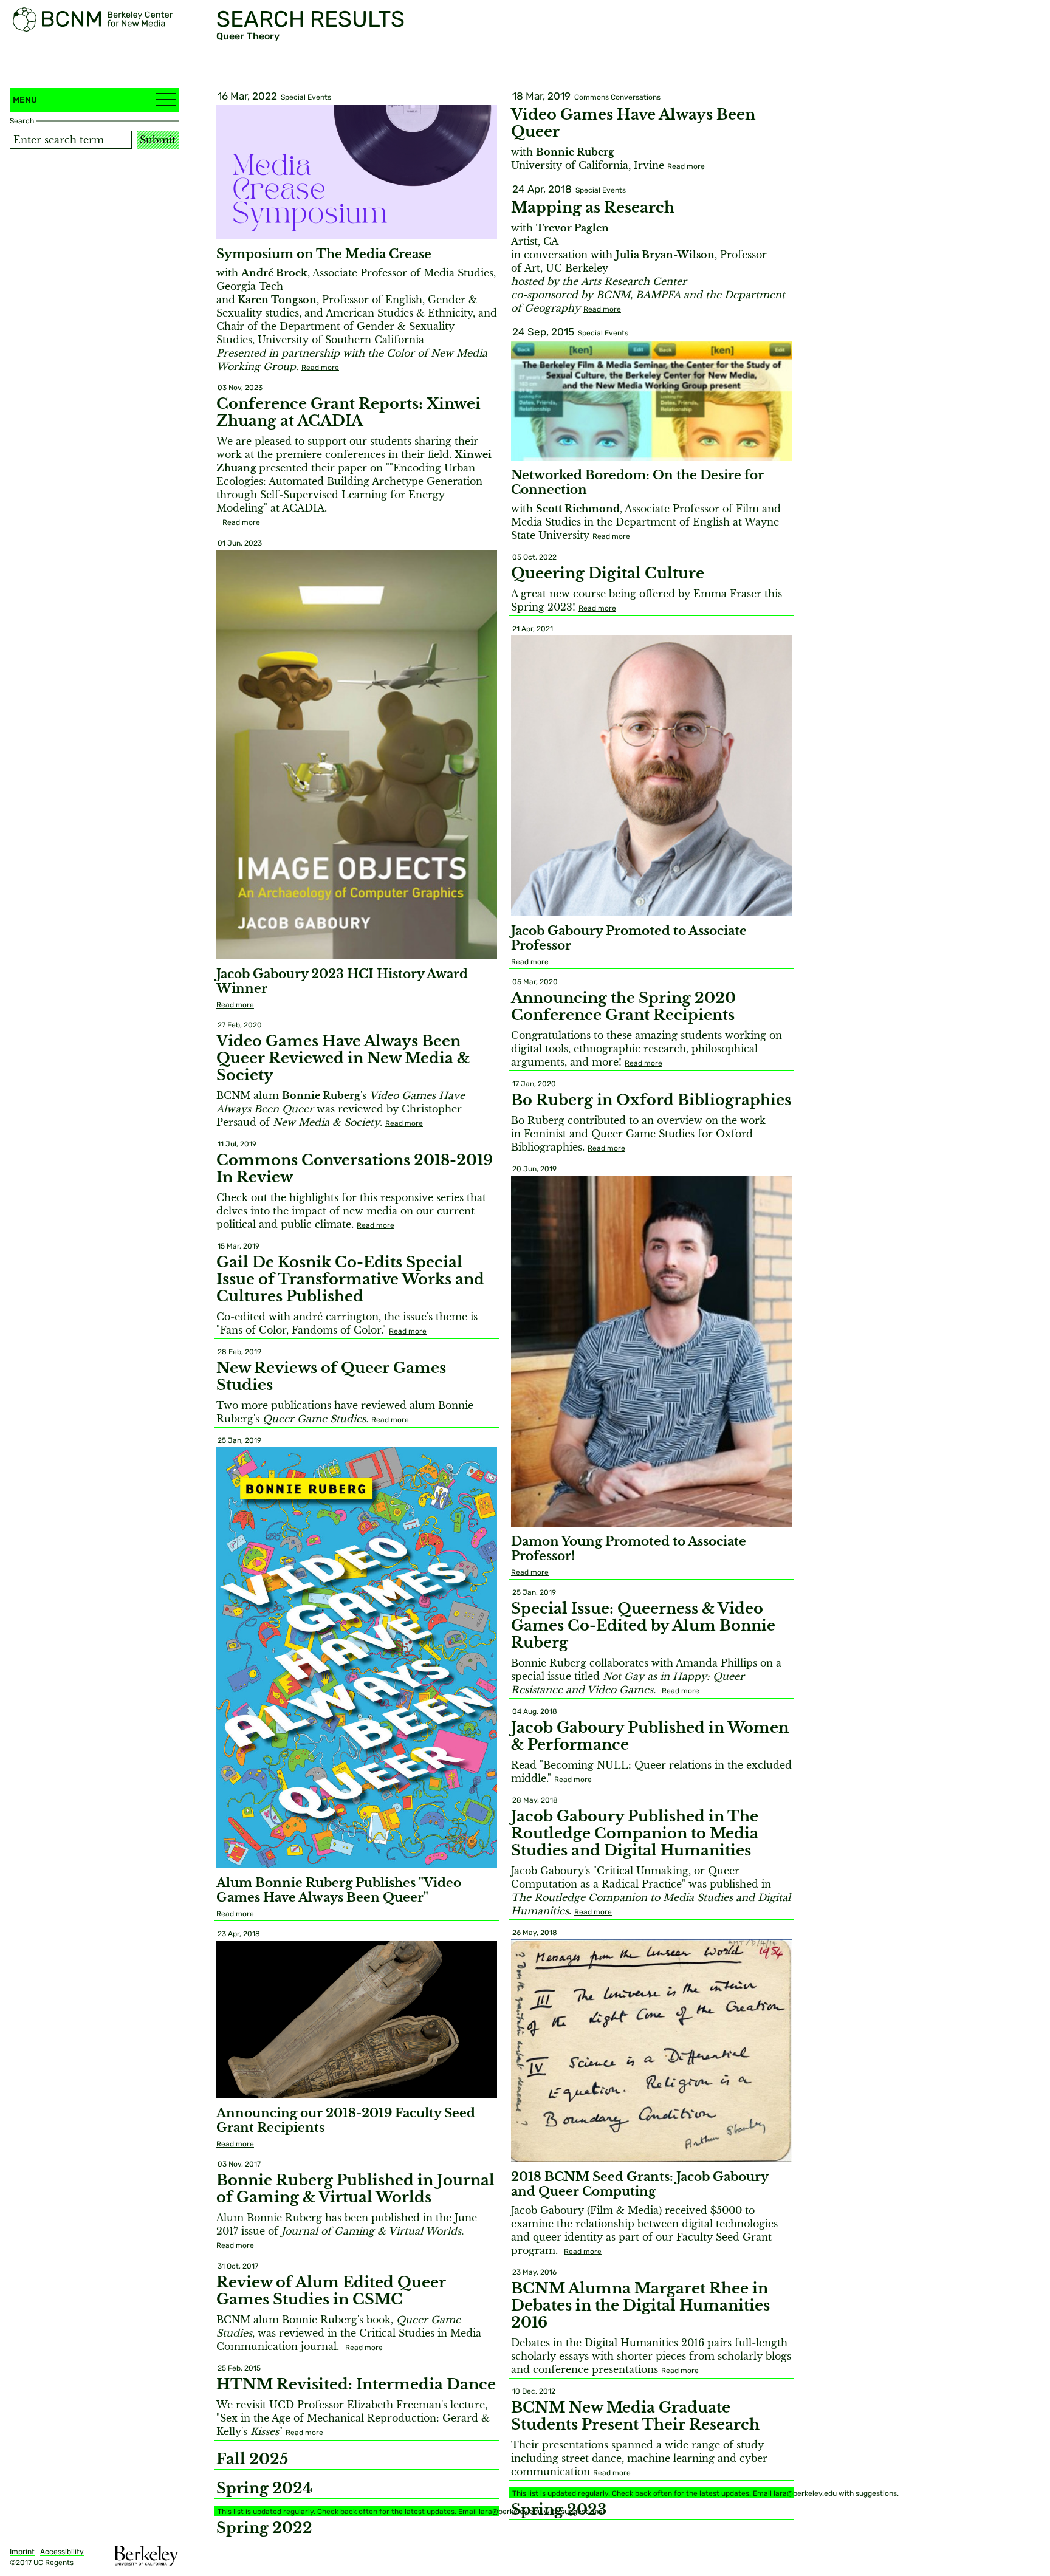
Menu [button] (25, 100)
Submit (158, 140)
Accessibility (62, 2552)
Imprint (22, 2552)
